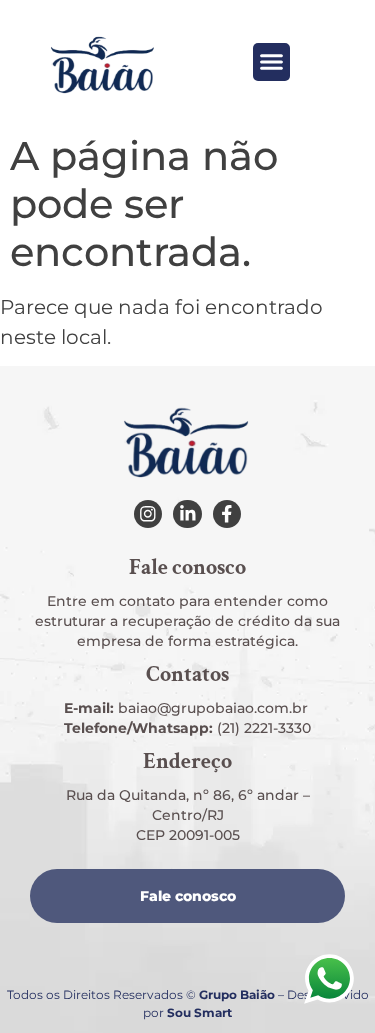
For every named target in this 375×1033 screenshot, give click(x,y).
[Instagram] (148, 514)
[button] (272, 62)
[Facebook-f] (227, 514)
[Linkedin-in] (187, 514)
